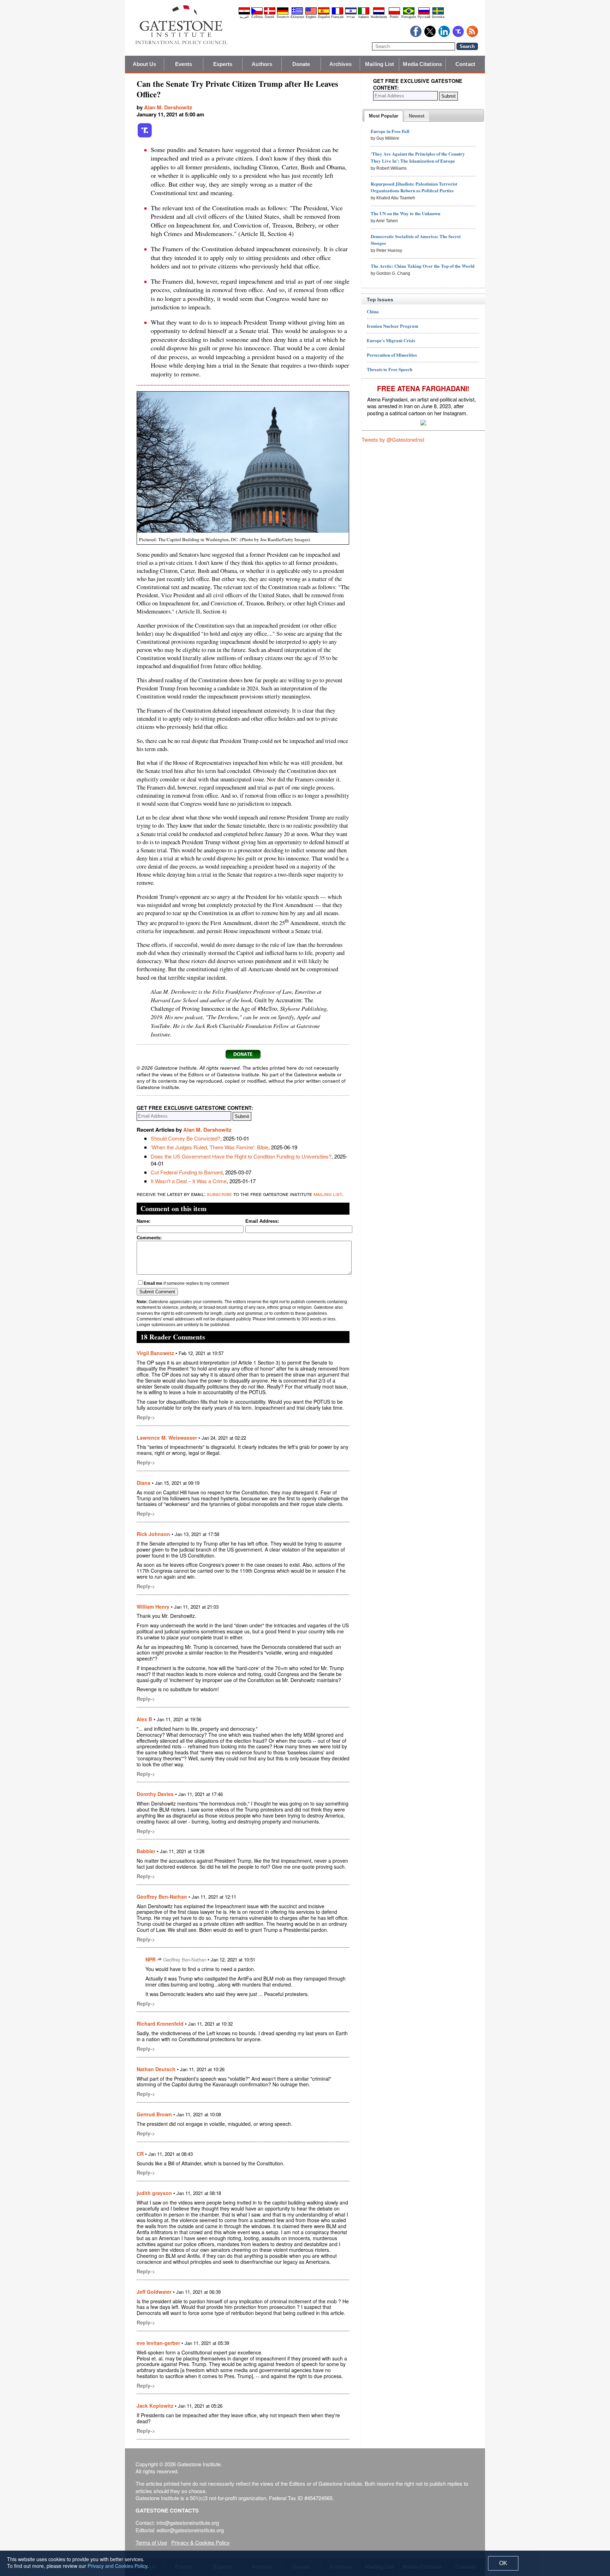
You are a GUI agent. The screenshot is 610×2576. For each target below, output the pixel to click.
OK (503, 2563)
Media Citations (422, 64)
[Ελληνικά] (297, 13)
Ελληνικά (297, 17)
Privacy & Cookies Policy (201, 2542)
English (311, 17)
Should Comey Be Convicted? (186, 1138)
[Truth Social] (145, 136)
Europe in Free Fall (390, 131)
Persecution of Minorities (392, 355)
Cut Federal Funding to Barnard (187, 1172)
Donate (301, 64)
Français (337, 17)
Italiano (364, 17)
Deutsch (283, 17)
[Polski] (394, 13)
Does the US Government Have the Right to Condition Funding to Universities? (241, 1156)
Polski (394, 17)
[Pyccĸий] (424, 13)
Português (409, 17)
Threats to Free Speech (390, 369)
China (373, 311)
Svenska (438, 17)
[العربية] (244, 13)
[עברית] (351, 13)
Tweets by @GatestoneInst (393, 439)
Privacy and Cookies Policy (117, 2566)
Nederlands (379, 17)
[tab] (384, 116)
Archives (340, 64)
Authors (262, 64)
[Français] (337, 13)
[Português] (409, 13)
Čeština (257, 17)
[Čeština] (257, 13)
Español (324, 17)
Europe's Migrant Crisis (391, 340)
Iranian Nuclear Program (393, 326)
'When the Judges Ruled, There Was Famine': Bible (210, 1147)
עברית (351, 17)
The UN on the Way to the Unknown (405, 213)
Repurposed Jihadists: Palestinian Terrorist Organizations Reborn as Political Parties (414, 187)
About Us (145, 64)
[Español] (324, 13)
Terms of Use (151, 2542)
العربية (244, 17)
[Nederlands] (379, 13)
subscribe (219, 1194)
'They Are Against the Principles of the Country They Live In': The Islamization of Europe (418, 157)
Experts (223, 64)
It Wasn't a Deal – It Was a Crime (189, 1181)
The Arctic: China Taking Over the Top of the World (423, 266)
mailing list (328, 1194)
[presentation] (384, 116)
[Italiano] (364, 13)
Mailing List (379, 64)
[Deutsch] (283, 13)
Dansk (270, 17)
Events (184, 64)
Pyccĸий (424, 17)
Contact (465, 64)
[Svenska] (438, 13)
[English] (311, 13)
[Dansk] (270, 13)
